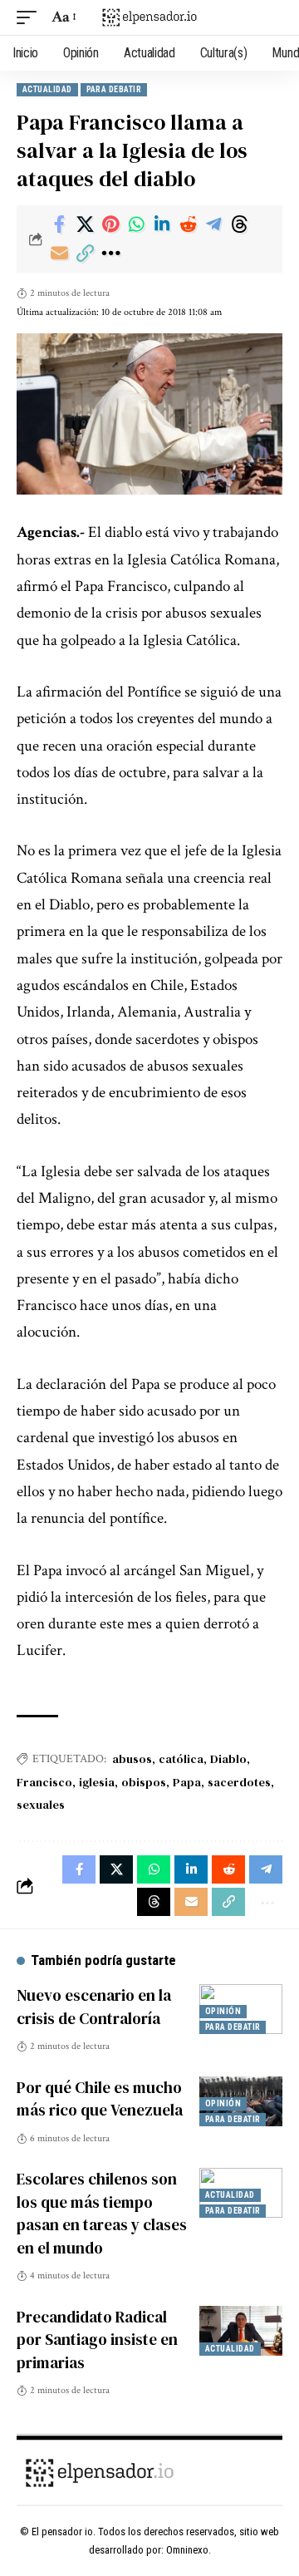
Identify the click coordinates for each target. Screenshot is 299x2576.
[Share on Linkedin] (162, 224)
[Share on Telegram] (213, 224)
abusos (132, 1759)
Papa (187, 1782)
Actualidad (47, 89)
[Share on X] (85, 224)
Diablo (228, 1759)
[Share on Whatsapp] (136, 224)
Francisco (44, 1782)
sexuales (41, 1805)
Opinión (223, 2011)
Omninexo (187, 2550)
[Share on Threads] (239, 224)
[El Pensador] (149, 17)
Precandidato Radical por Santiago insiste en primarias (97, 2340)
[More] (110, 254)
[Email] (59, 254)
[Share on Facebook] (59, 224)
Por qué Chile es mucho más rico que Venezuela (100, 2099)
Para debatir (114, 89)
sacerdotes (239, 1782)
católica (181, 1759)
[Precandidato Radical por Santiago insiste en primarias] (241, 2331)
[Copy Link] (85, 254)
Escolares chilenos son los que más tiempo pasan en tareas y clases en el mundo (102, 2213)
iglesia (97, 1782)
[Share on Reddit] (188, 224)
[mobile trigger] (31, 17)
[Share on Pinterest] (110, 224)
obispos (144, 1782)
